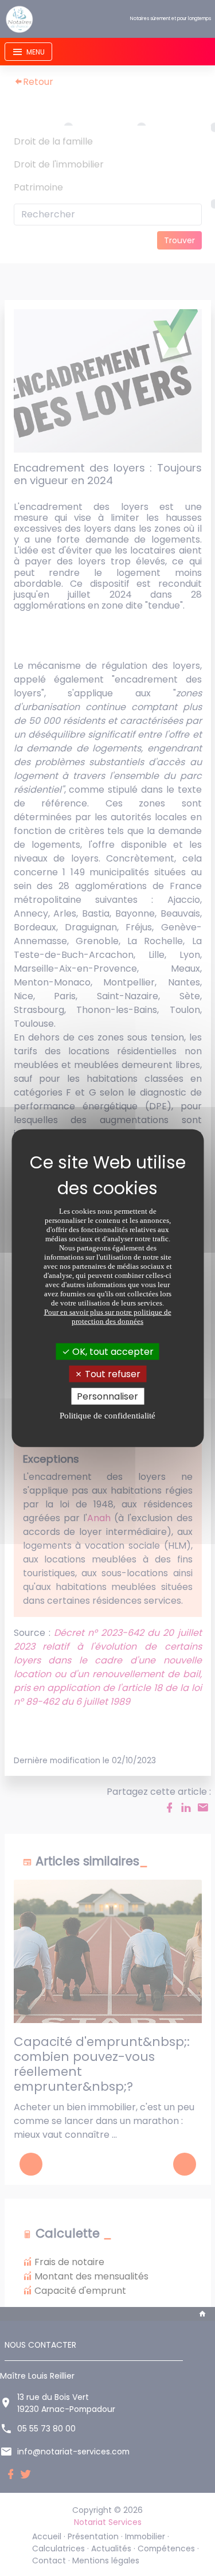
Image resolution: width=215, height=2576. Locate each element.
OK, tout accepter (112, 1351)
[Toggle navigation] (28, 52)
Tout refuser (112, 1373)
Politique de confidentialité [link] (107, 1416)
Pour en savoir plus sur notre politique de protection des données (108, 1316)
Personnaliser (107, 1396)
